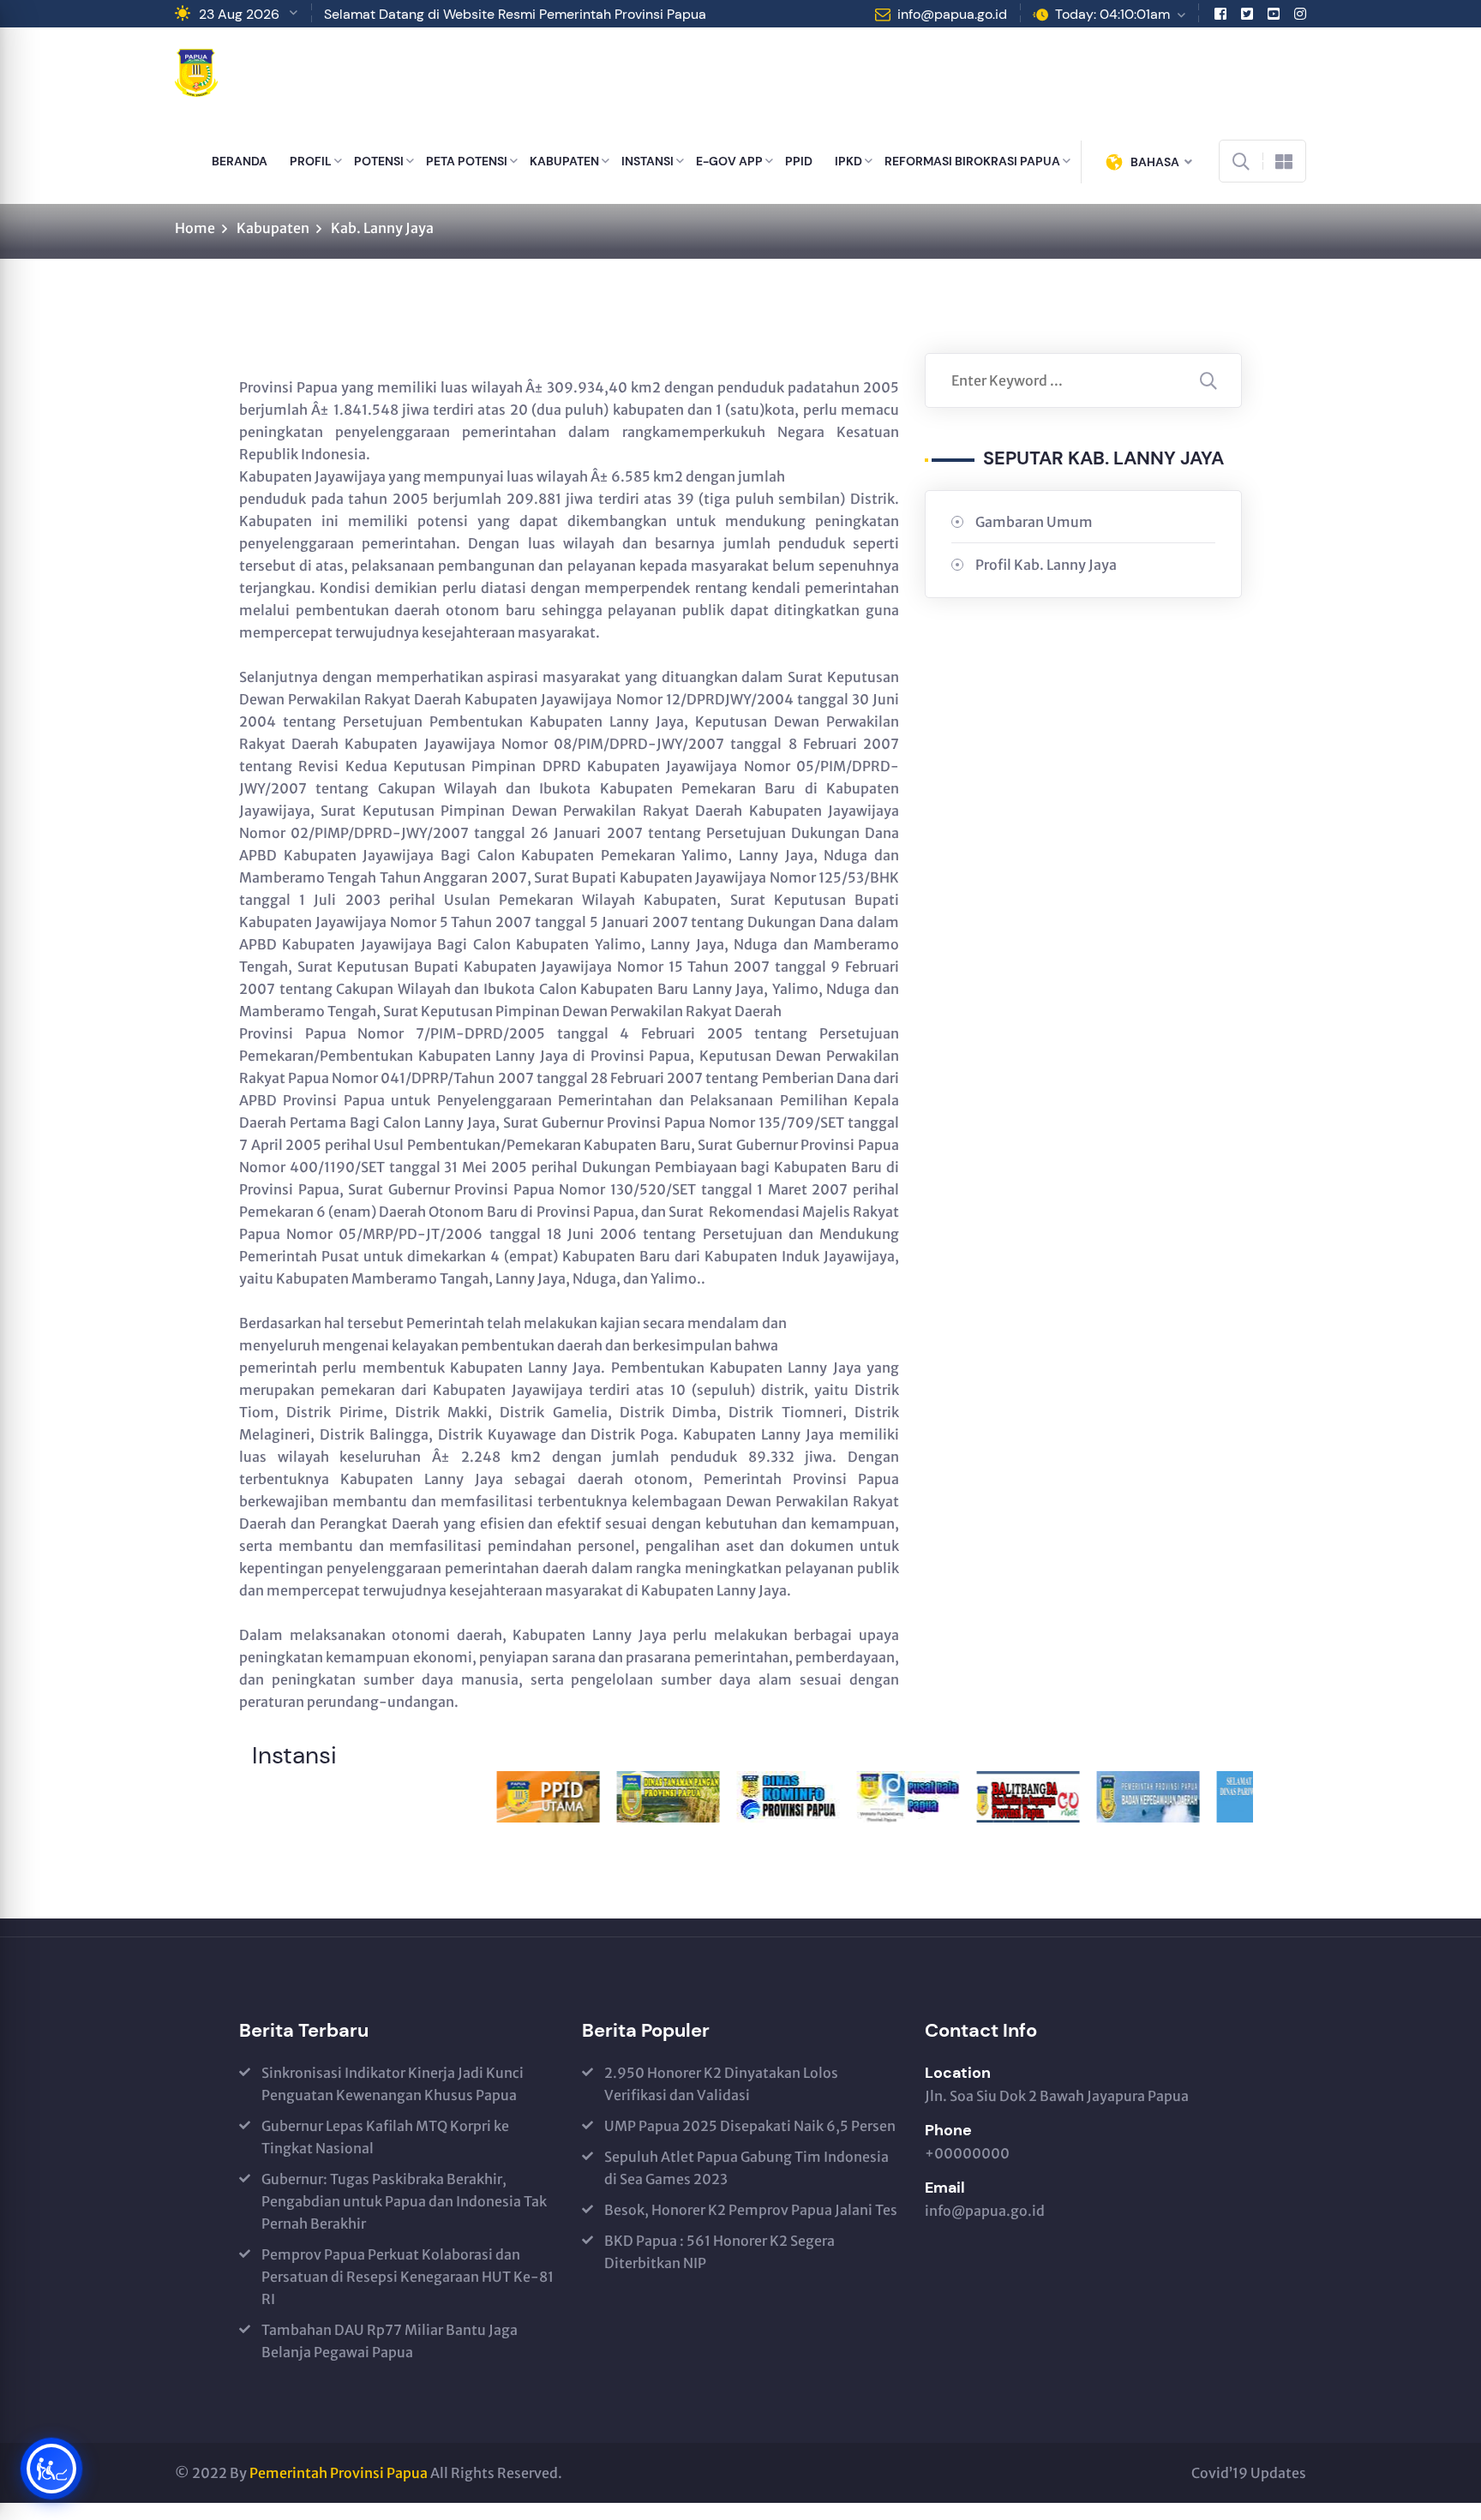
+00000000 (967, 2153)
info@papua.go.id (952, 14)
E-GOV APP (729, 161)
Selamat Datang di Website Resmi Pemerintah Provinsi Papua (515, 14)
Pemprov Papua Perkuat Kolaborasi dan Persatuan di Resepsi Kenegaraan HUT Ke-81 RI (408, 2277)
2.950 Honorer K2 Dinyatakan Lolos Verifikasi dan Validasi (721, 2084)
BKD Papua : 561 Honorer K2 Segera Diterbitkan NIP (720, 2252)
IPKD (848, 161)
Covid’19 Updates (1249, 2473)
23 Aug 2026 (239, 14)
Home (195, 228)
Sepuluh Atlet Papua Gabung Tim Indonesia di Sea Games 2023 (746, 2168)
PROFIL (311, 161)
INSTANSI (648, 161)
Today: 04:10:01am (1112, 14)
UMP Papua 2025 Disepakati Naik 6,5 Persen (750, 2126)
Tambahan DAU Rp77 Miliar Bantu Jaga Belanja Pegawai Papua (390, 2341)
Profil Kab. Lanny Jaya (1046, 565)
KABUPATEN (564, 161)
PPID (799, 161)
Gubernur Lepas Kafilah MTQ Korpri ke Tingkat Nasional (385, 2137)
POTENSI (379, 161)
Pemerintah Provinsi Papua (339, 2473)
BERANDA (240, 161)
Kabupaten (273, 228)
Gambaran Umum (1034, 522)
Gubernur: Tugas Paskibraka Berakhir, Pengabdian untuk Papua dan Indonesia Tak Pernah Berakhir (404, 2201)
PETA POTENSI (467, 161)
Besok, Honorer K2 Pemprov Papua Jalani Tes (751, 2210)
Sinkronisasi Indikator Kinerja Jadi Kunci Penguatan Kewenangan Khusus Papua (393, 2084)
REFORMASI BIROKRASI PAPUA (972, 161)
